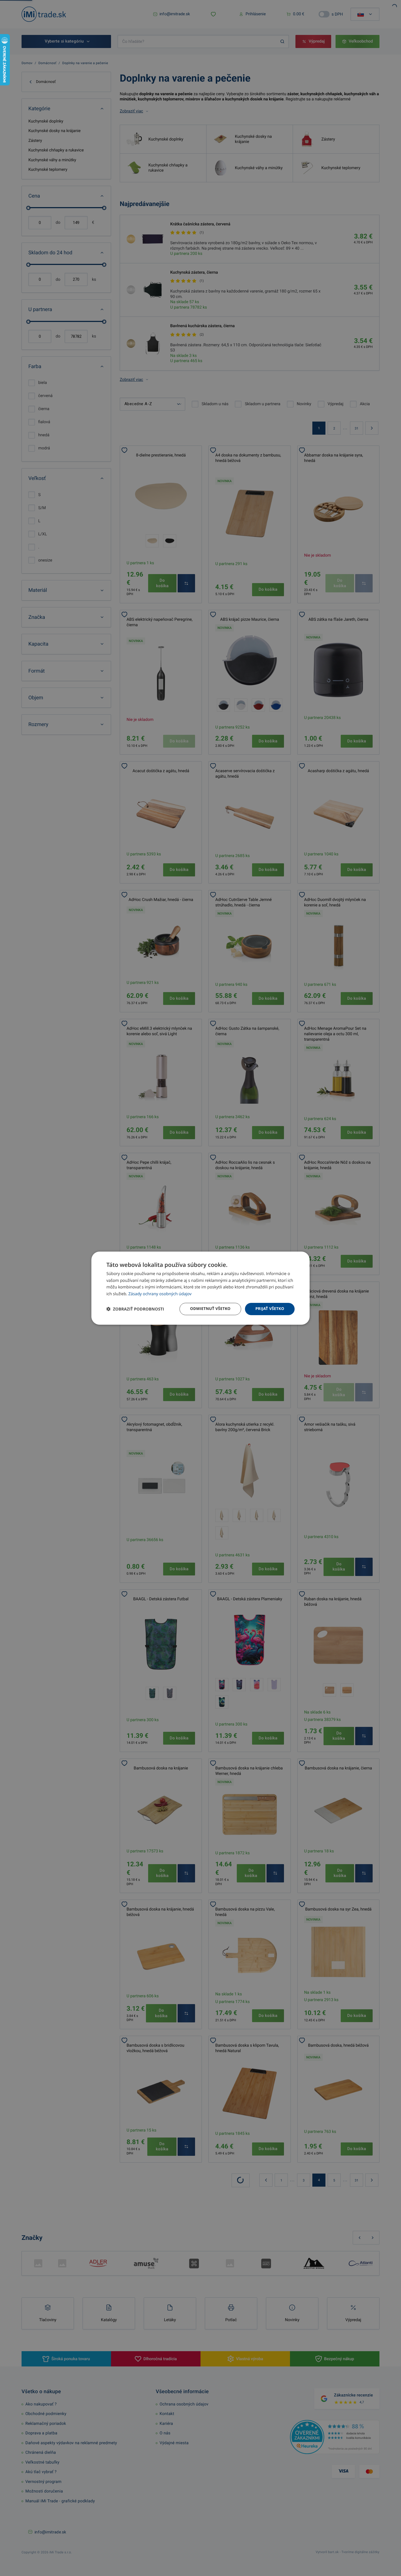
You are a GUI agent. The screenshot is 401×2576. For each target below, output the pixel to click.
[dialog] (200, 1288)
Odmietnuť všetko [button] (210, 1309)
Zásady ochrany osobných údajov (160, 1294)
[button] (135, 1309)
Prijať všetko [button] (270, 1309)
